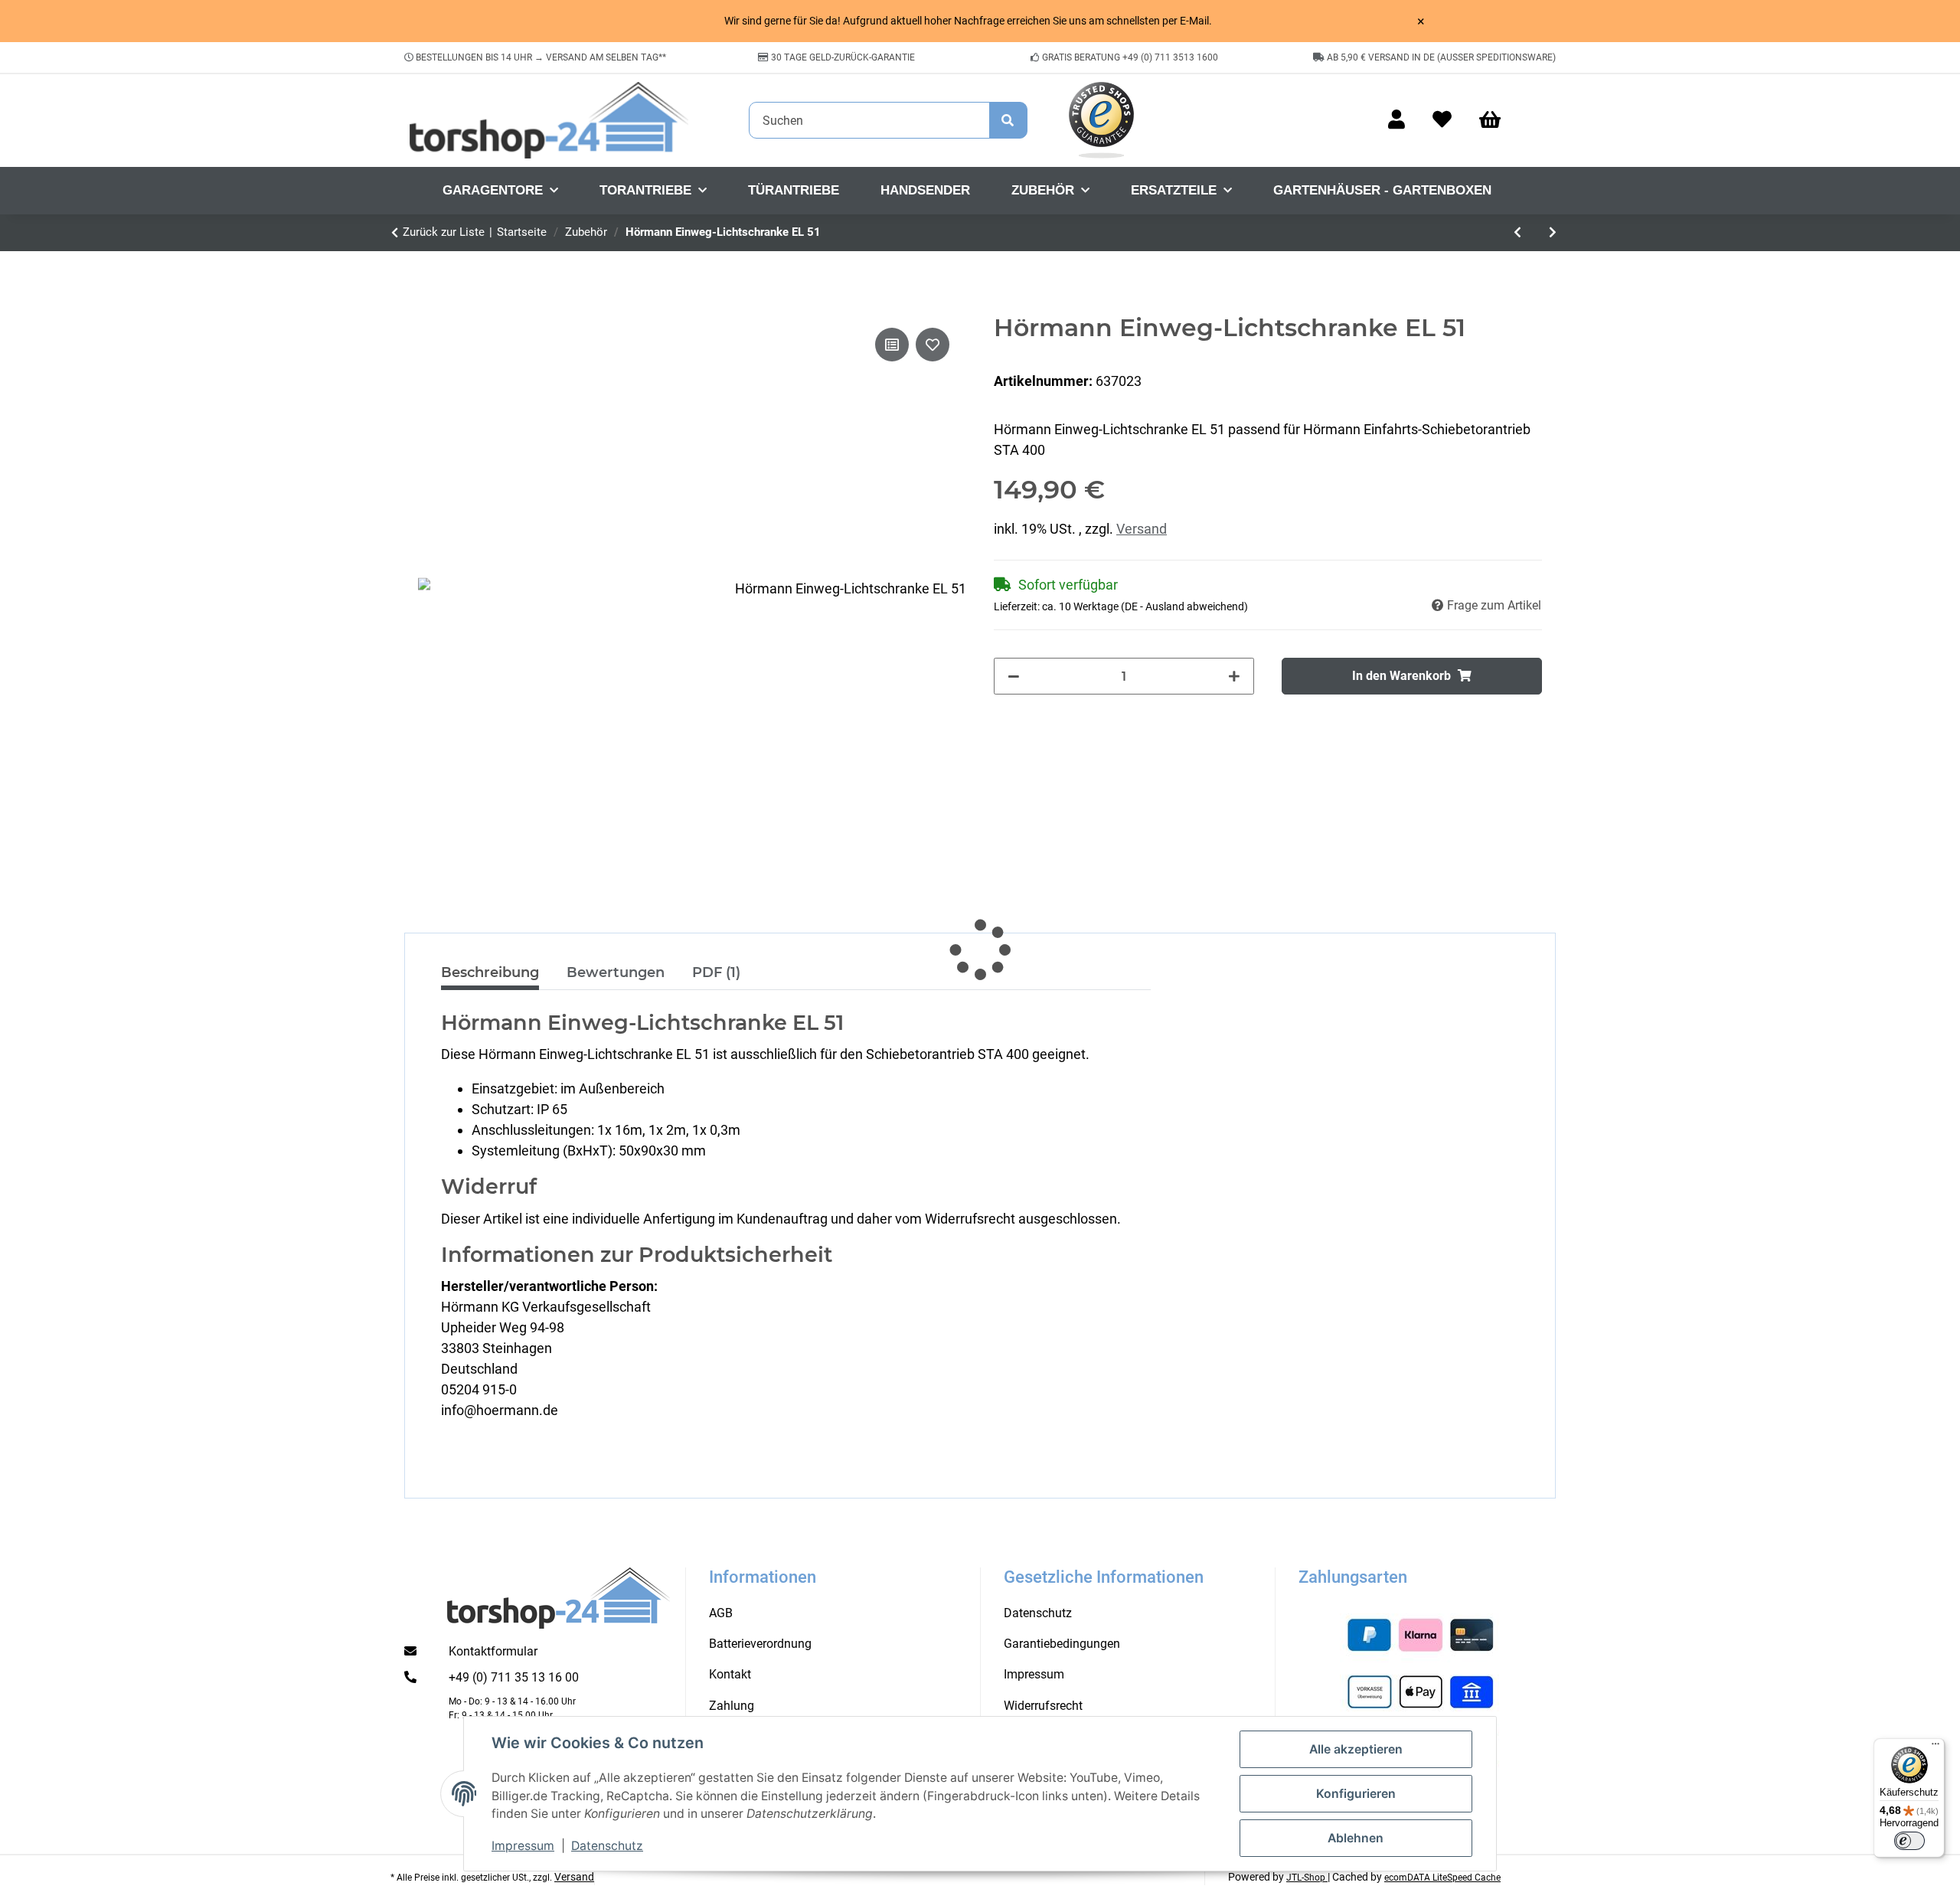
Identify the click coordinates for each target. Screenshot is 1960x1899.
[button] (1396, 121)
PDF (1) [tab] (716, 972)
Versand (1142, 529)
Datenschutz (607, 1846)
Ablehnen (1356, 1838)
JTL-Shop (1307, 1878)
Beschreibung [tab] (490, 972)
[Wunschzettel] (1442, 121)
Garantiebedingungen (1062, 1644)
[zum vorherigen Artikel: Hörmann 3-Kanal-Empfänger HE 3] (1517, 233)
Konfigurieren (1356, 1794)
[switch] (1909, 1841)
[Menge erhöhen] (1234, 676)
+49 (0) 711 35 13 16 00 (514, 1677)
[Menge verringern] (1014, 676)
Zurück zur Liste (444, 232)
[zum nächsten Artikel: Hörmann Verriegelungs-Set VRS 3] (1553, 233)
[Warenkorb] (1497, 121)
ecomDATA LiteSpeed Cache (1442, 1878)
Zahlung (732, 1706)
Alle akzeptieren (1356, 1749)
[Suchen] (1008, 120)
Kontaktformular (493, 1651)
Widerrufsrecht (1043, 1706)
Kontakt (730, 1674)
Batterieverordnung (760, 1644)
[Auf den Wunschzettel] (933, 345)
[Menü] (1935, 1747)
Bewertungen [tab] (616, 972)
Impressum (523, 1846)
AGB (721, 1613)
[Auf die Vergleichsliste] (892, 345)
